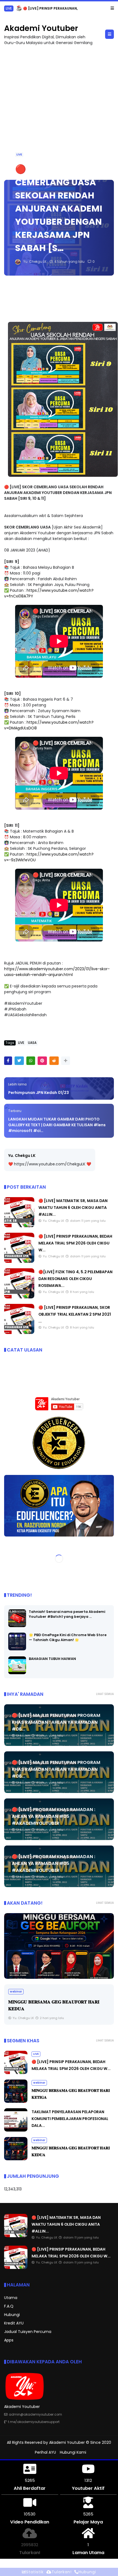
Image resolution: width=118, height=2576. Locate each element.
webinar (12, 8)
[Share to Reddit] (54, 1061)
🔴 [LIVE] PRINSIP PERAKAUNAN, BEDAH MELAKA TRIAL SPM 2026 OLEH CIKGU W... (75, 1243)
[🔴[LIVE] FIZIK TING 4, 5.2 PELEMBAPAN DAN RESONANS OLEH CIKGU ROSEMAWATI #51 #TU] (19, 1297)
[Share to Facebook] (8, 1061)
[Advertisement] (59, 110)
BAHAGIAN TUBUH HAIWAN (52, 1659)
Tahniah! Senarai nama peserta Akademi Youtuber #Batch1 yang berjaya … (67, 1614)
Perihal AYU (45, 2452)
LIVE (19, 154)
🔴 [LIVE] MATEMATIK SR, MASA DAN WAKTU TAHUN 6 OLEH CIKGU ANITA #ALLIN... (73, 1208)
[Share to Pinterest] (42, 1061)
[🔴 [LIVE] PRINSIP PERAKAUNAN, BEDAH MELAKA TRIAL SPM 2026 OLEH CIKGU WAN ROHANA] (19, 1261)
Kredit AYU (14, 2323)
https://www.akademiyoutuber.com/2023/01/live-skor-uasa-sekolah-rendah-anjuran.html (57, 972)
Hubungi (12, 2315)
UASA (32, 1043)
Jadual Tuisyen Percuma (28, 2332)
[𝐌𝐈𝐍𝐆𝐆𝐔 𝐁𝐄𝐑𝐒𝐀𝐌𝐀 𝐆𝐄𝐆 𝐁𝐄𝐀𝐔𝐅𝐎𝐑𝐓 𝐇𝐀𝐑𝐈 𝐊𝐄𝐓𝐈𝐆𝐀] (26, 10)
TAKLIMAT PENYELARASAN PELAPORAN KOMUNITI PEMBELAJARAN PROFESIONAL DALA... (70, 2119)
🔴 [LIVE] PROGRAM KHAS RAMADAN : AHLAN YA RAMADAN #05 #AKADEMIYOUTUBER (54, 1816)
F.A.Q (9, 2306)
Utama (11, 2298)
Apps (9, 2340)
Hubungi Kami (73, 2452)
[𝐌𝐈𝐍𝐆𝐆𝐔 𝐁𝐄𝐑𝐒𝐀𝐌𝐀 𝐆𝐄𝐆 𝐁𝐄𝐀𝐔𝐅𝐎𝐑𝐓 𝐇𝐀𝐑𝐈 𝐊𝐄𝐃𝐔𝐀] (16, 2159)
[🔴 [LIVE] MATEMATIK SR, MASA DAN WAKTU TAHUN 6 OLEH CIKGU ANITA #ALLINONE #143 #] (19, 1226)
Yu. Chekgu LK (22, 1156)
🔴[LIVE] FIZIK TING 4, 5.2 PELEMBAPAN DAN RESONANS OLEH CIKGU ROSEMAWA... (75, 1279)
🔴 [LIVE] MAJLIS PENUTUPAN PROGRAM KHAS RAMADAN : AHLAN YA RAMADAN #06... (56, 1722)
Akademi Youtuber (41, 28)
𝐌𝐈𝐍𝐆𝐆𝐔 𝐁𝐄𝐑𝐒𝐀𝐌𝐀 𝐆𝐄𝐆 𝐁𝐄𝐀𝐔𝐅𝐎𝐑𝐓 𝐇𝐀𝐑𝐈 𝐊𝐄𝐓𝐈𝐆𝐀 (72, 8)
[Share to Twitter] (19, 1061)
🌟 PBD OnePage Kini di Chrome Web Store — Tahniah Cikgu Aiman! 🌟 (68, 1637)
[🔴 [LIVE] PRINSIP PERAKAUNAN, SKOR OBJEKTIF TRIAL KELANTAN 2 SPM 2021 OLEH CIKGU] (19, 1333)
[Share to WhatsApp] (31, 1061)
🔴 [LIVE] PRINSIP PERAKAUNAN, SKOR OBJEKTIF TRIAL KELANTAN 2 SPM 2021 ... (75, 1314)
